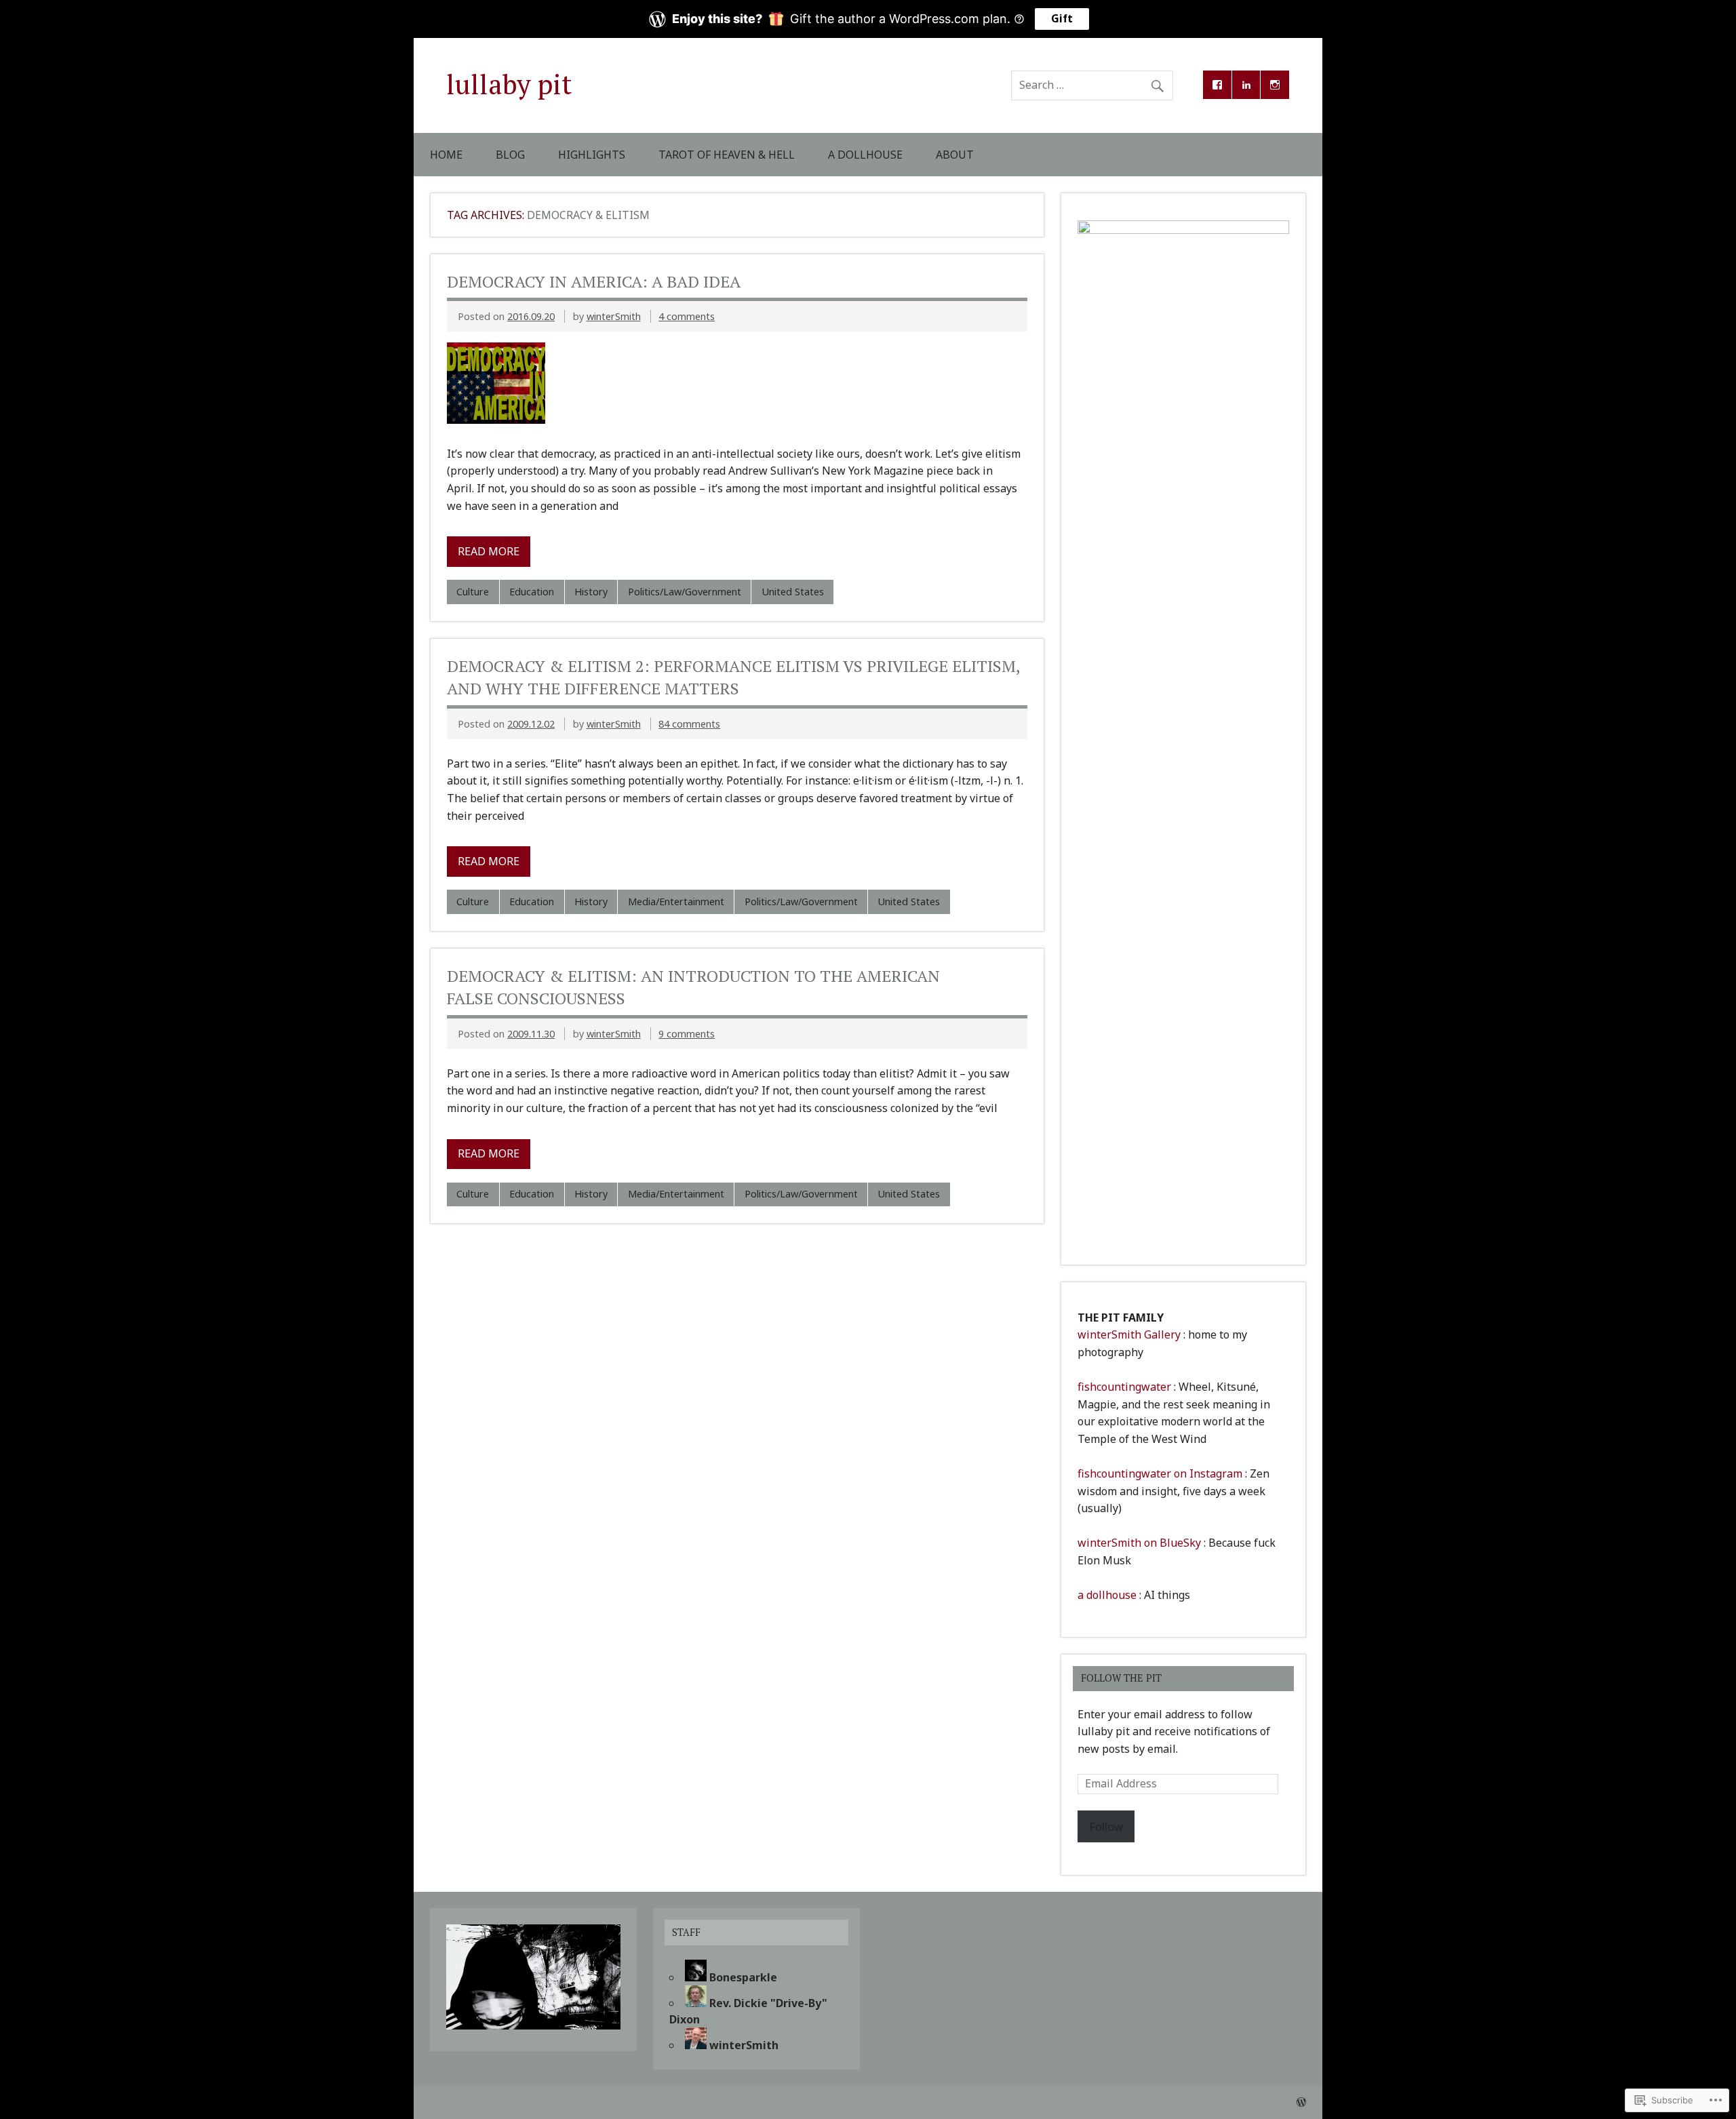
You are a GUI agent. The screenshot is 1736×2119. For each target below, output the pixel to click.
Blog (510, 155)
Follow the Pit (1121, 1678)
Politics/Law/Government (685, 592)
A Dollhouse (865, 155)
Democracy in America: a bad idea (594, 281)
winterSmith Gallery (1129, 1334)
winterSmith (614, 316)
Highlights (592, 155)
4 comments (687, 316)
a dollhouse (1107, 1595)
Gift (1062, 19)
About (955, 155)
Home (446, 155)
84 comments (689, 724)
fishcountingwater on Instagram (1160, 1473)
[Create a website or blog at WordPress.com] (1301, 2102)
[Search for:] (1092, 85)
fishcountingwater (1124, 1387)
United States (793, 592)
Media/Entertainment (676, 902)
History (591, 592)
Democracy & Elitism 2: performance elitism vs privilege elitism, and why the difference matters (733, 677)
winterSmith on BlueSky (1139, 1543)
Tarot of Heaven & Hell (727, 155)
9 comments (687, 1034)
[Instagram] (1275, 85)
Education (532, 592)
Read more (489, 551)
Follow (1106, 1826)
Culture (473, 592)
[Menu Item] (1217, 85)
